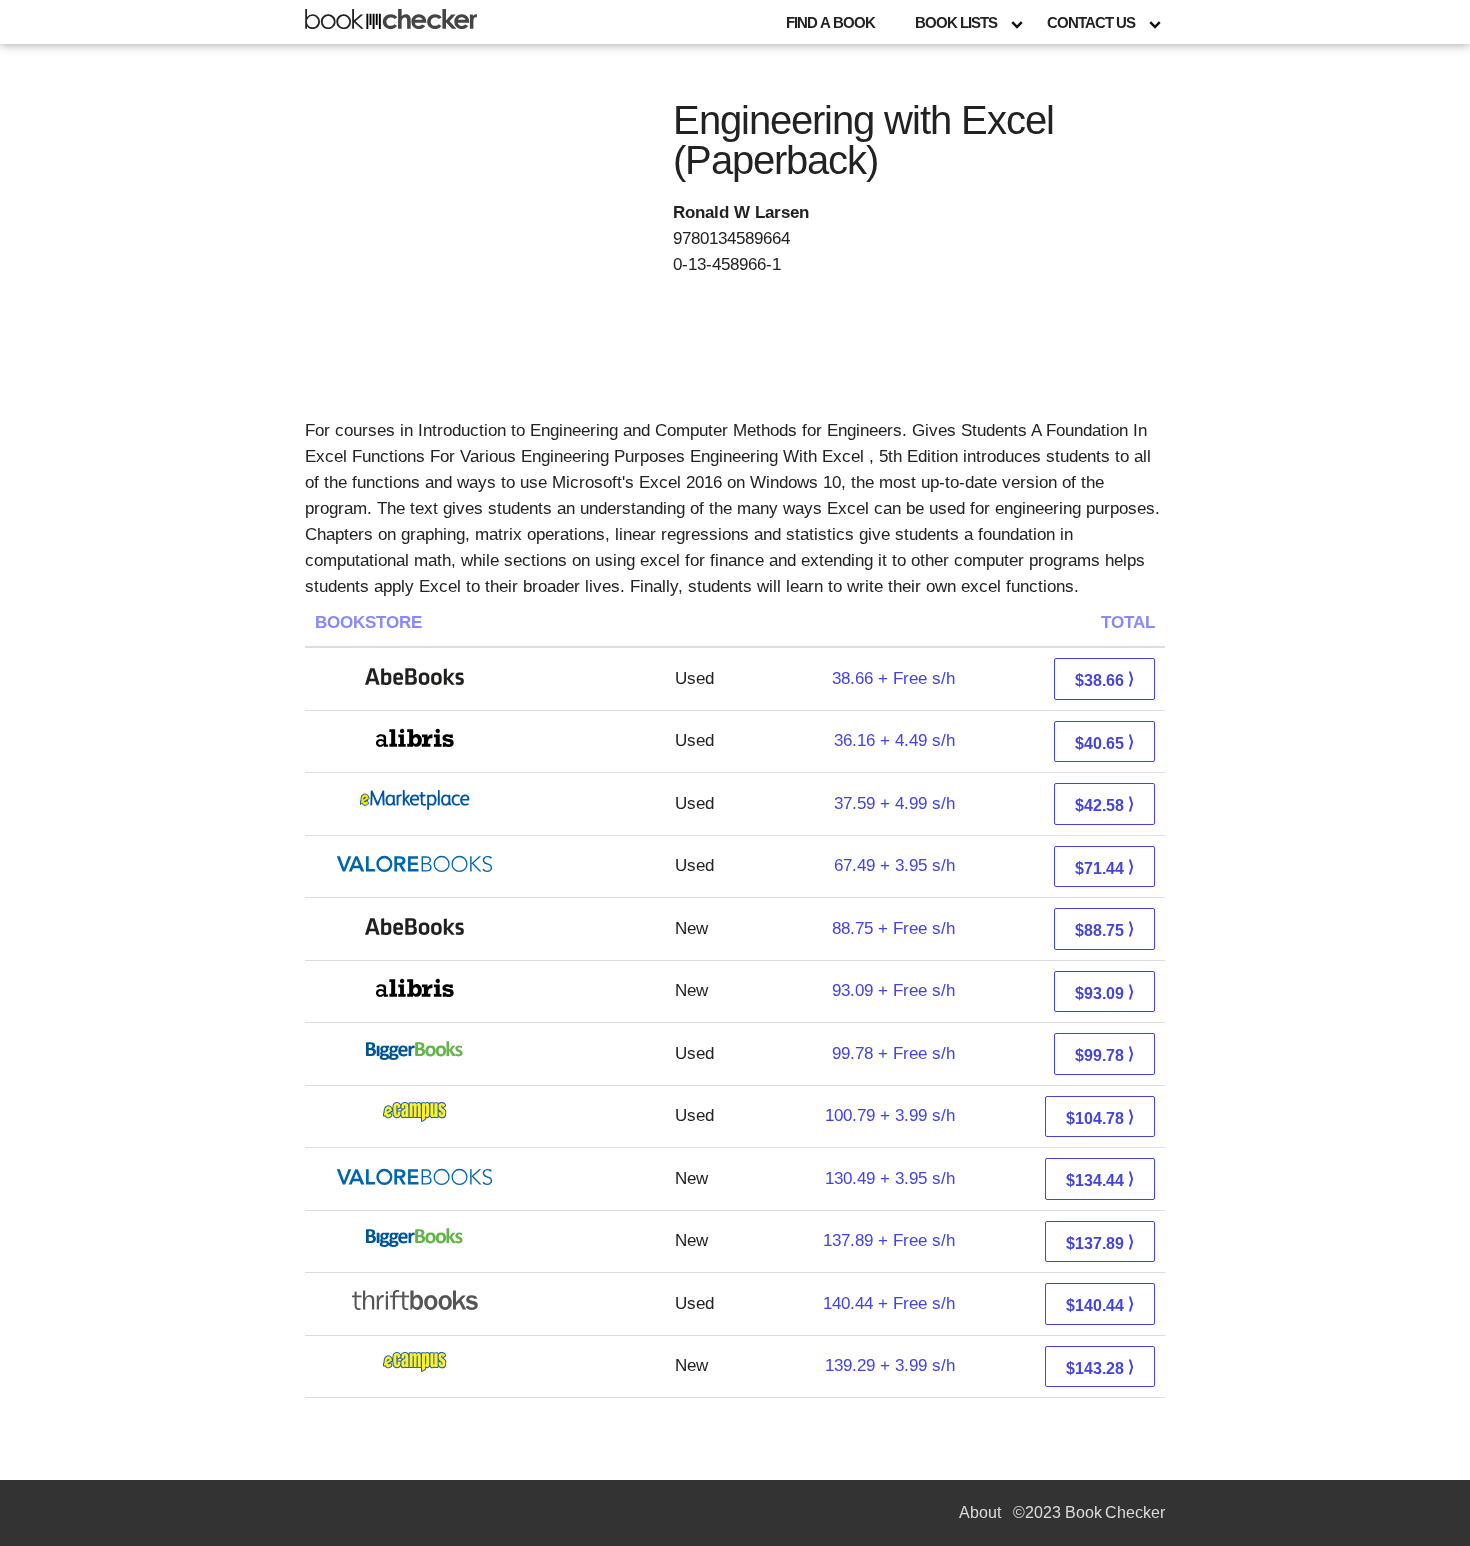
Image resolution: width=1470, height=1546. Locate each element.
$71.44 (1104, 867)
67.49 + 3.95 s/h (894, 865)
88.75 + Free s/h (893, 928)
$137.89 (1100, 1242)
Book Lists (956, 22)
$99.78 (1104, 1054)
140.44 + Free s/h (889, 1303)
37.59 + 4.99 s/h (894, 803)
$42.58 (1104, 804)
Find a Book (830, 22)
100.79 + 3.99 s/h (890, 1115)
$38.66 (1104, 679)
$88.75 (1104, 929)
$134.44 (1100, 1179)
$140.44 (1100, 1304)
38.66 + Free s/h (893, 678)
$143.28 (1100, 1367)
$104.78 (1100, 1117)
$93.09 (1104, 992)
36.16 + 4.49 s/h (894, 740)
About (980, 1512)
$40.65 (1104, 742)
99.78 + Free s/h (893, 1053)
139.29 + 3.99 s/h (890, 1365)
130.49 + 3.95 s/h (890, 1178)
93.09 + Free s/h (893, 990)
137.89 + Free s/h (889, 1240)
